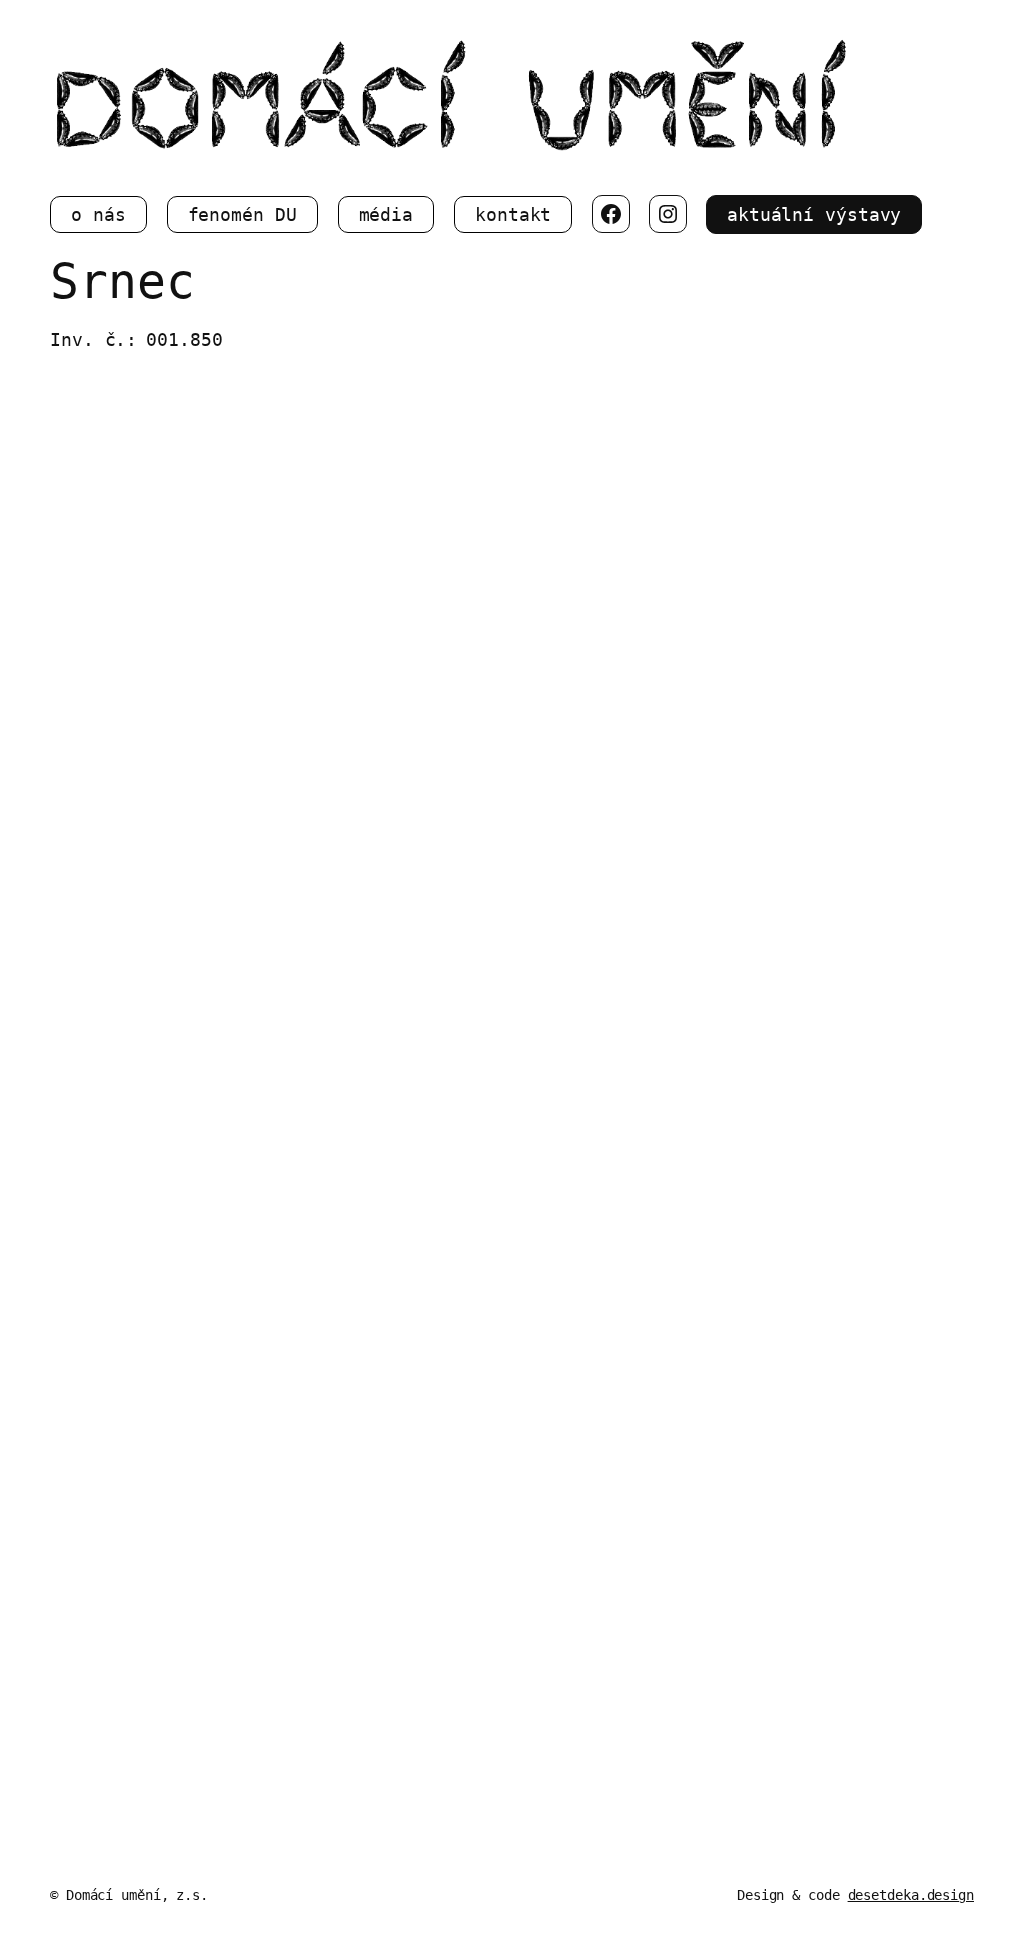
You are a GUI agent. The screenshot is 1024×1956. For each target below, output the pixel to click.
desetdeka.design (911, 1895)
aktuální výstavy (814, 214)
